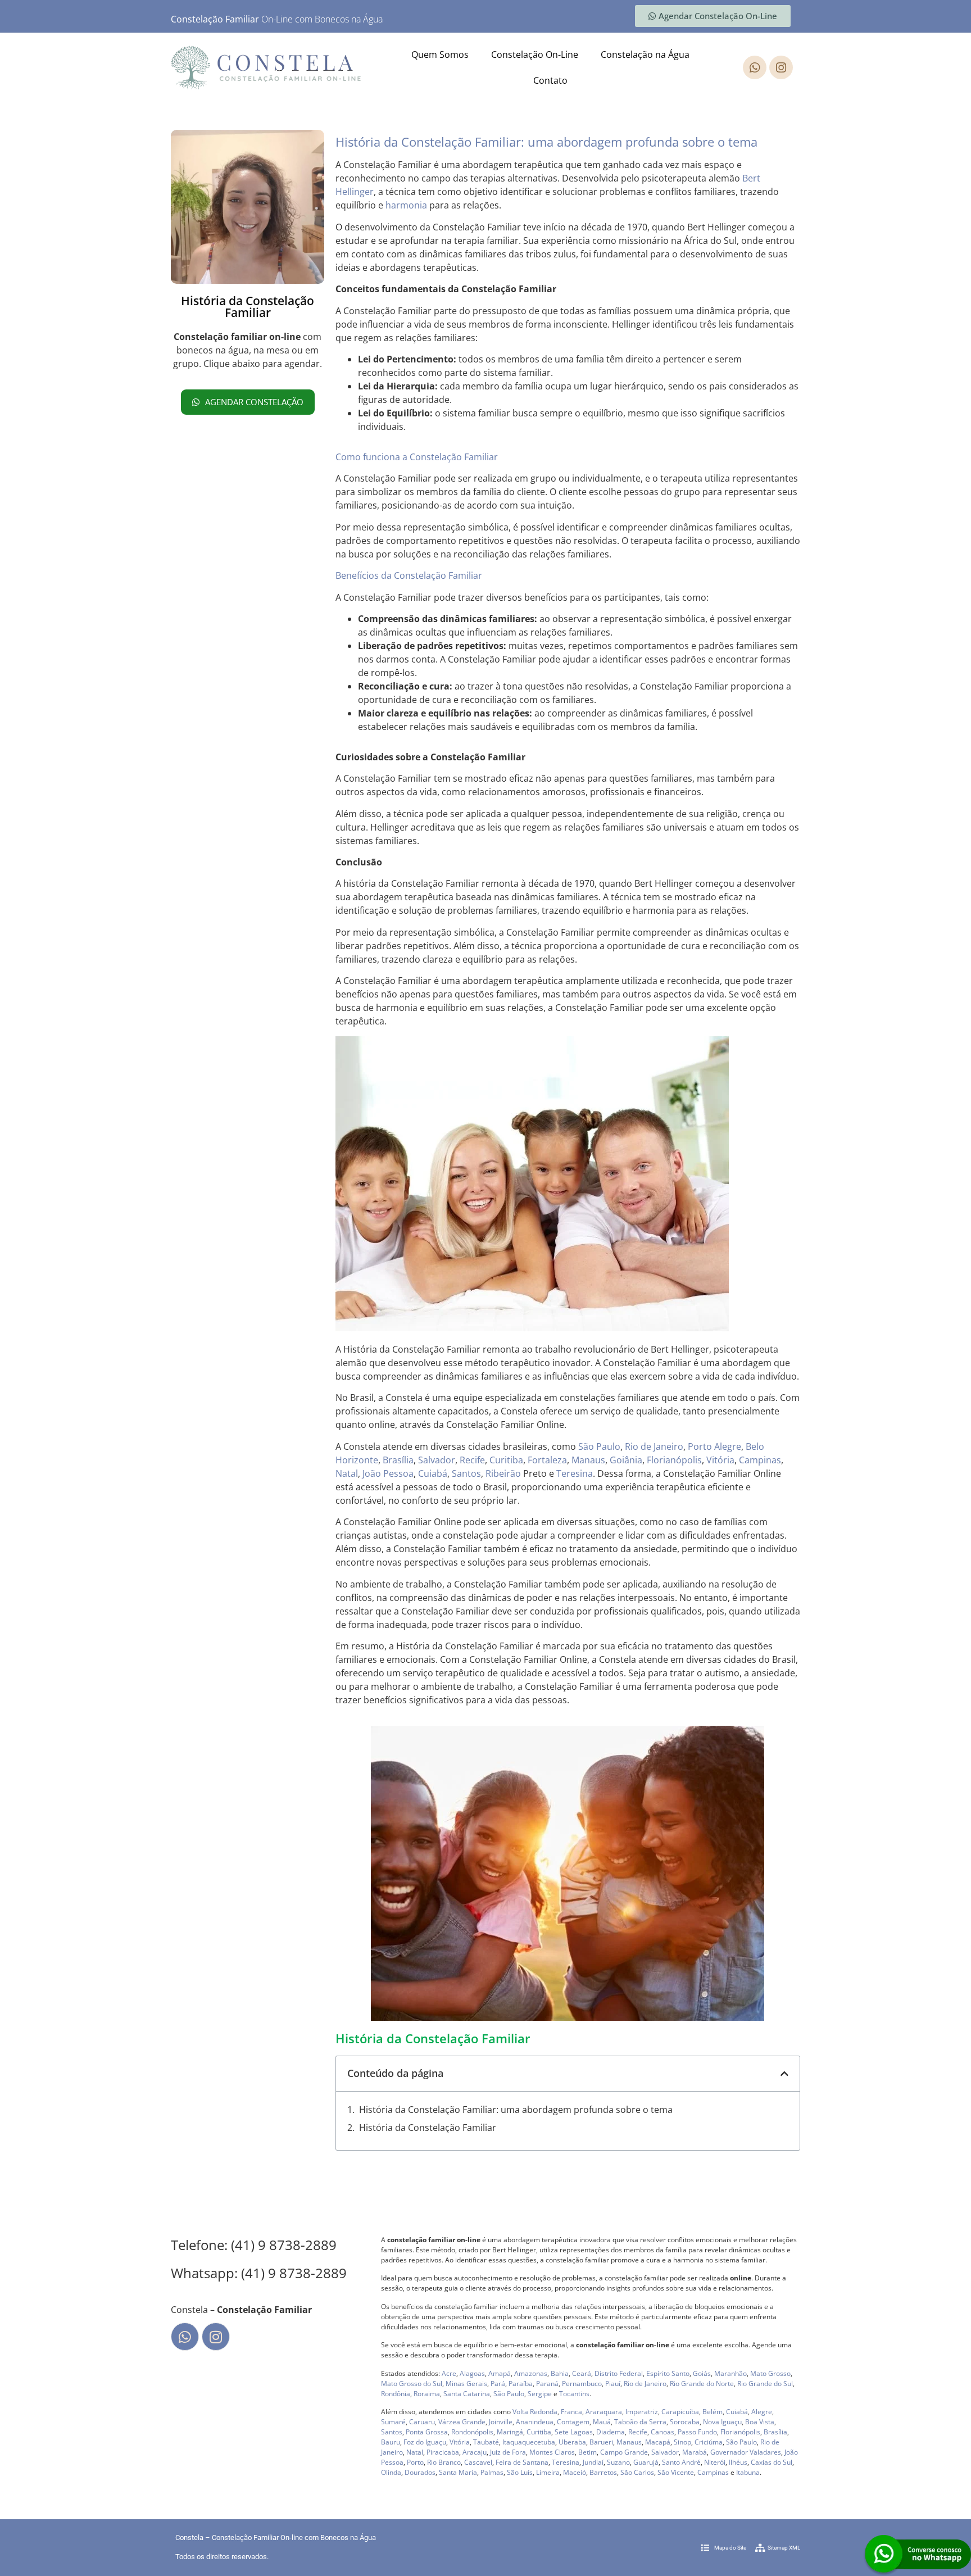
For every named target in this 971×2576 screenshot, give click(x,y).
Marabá (695, 2452)
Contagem (573, 2422)
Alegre (728, 1446)
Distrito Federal (619, 2373)
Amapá (500, 2373)
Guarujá (646, 2462)
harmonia (406, 205)
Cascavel (478, 2462)
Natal (347, 1473)
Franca (571, 2412)
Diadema (611, 2432)
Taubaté (486, 2442)
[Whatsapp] (755, 67)
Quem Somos (440, 55)
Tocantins (574, 2394)
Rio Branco (444, 2462)
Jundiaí (593, 2462)
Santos (466, 1473)
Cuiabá (433, 1473)
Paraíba (521, 2384)
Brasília (398, 1460)
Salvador (437, 1460)
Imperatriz (642, 2412)
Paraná (547, 2384)
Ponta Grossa (427, 2432)
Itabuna (748, 2472)
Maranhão (730, 2373)
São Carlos (637, 2472)
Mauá (602, 2422)
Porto (700, 1446)
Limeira (548, 2472)
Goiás (702, 2373)
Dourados (420, 2472)
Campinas (760, 1460)
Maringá (510, 2432)
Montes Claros (552, 2452)
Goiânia (626, 1460)
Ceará (582, 2373)
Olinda (391, 2472)
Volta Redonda (535, 2412)
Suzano (618, 2462)
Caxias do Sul (772, 2462)
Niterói (715, 2462)
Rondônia (396, 2394)
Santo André (681, 2462)
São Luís (520, 2472)
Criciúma (709, 2442)
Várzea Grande (462, 2422)
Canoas (663, 2432)
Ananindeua (535, 2422)
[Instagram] (781, 67)
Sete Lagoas (574, 2432)
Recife (472, 1460)
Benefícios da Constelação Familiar (409, 575)
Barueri (601, 2442)
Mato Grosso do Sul (412, 2384)
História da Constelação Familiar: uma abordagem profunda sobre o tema (516, 2110)
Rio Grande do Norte (702, 2384)
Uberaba (572, 2442)
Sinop (682, 2442)
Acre (449, 2373)
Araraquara (604, 2412)
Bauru (391, 2442)
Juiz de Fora (508, 2452)
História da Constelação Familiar (428, 2128)
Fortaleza (547, 1460)
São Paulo (599, 1446)
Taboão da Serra (640, 2422)
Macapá (658, 2442)
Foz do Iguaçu (425, 2442)
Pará (498, 2384)
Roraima (427, 2394)
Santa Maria (458, 2472)
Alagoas (472, 2373)
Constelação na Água (645, 55)
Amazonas (531, 2373)
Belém (713, 2412)
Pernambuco (582, 2384)
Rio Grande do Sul (765, 2384)
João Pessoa (388, 1473)
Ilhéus (738, 2462)
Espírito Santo (668, 2373)
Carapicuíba (680, 2412)
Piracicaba (443, 2452)
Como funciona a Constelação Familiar (417, 457)
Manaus (588, 1460)
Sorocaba (685, 2422)
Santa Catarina (467, 2394)
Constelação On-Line (535, 55)
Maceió (575, 2472)
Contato (550, 80)
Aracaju (475, 2452)
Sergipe (540, 2394)
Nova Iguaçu (722, 2422)
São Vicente (676, 2472)
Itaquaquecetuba (529, 2442)
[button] (784, 2074)
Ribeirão (503, 1473)
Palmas (492, 2472)
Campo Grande (624, 2452)
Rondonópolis (472, 2432)
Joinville (501, 2422)
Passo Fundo (697, 2432)
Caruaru (422, 2422)
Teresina (575, 1473)
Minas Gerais (466, 2384)
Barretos (603, 2472)
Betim (587, 2452)
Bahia (560, 2373)
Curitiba (506, 1460)
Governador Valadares (746, 2452)
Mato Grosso (770, 2373)
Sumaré (393, 2422)
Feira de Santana (522, 2462)
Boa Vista (760, 2422)
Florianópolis (674, 1460)
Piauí (613, 2384)
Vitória (720, 1460)
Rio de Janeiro (654, 1446)
